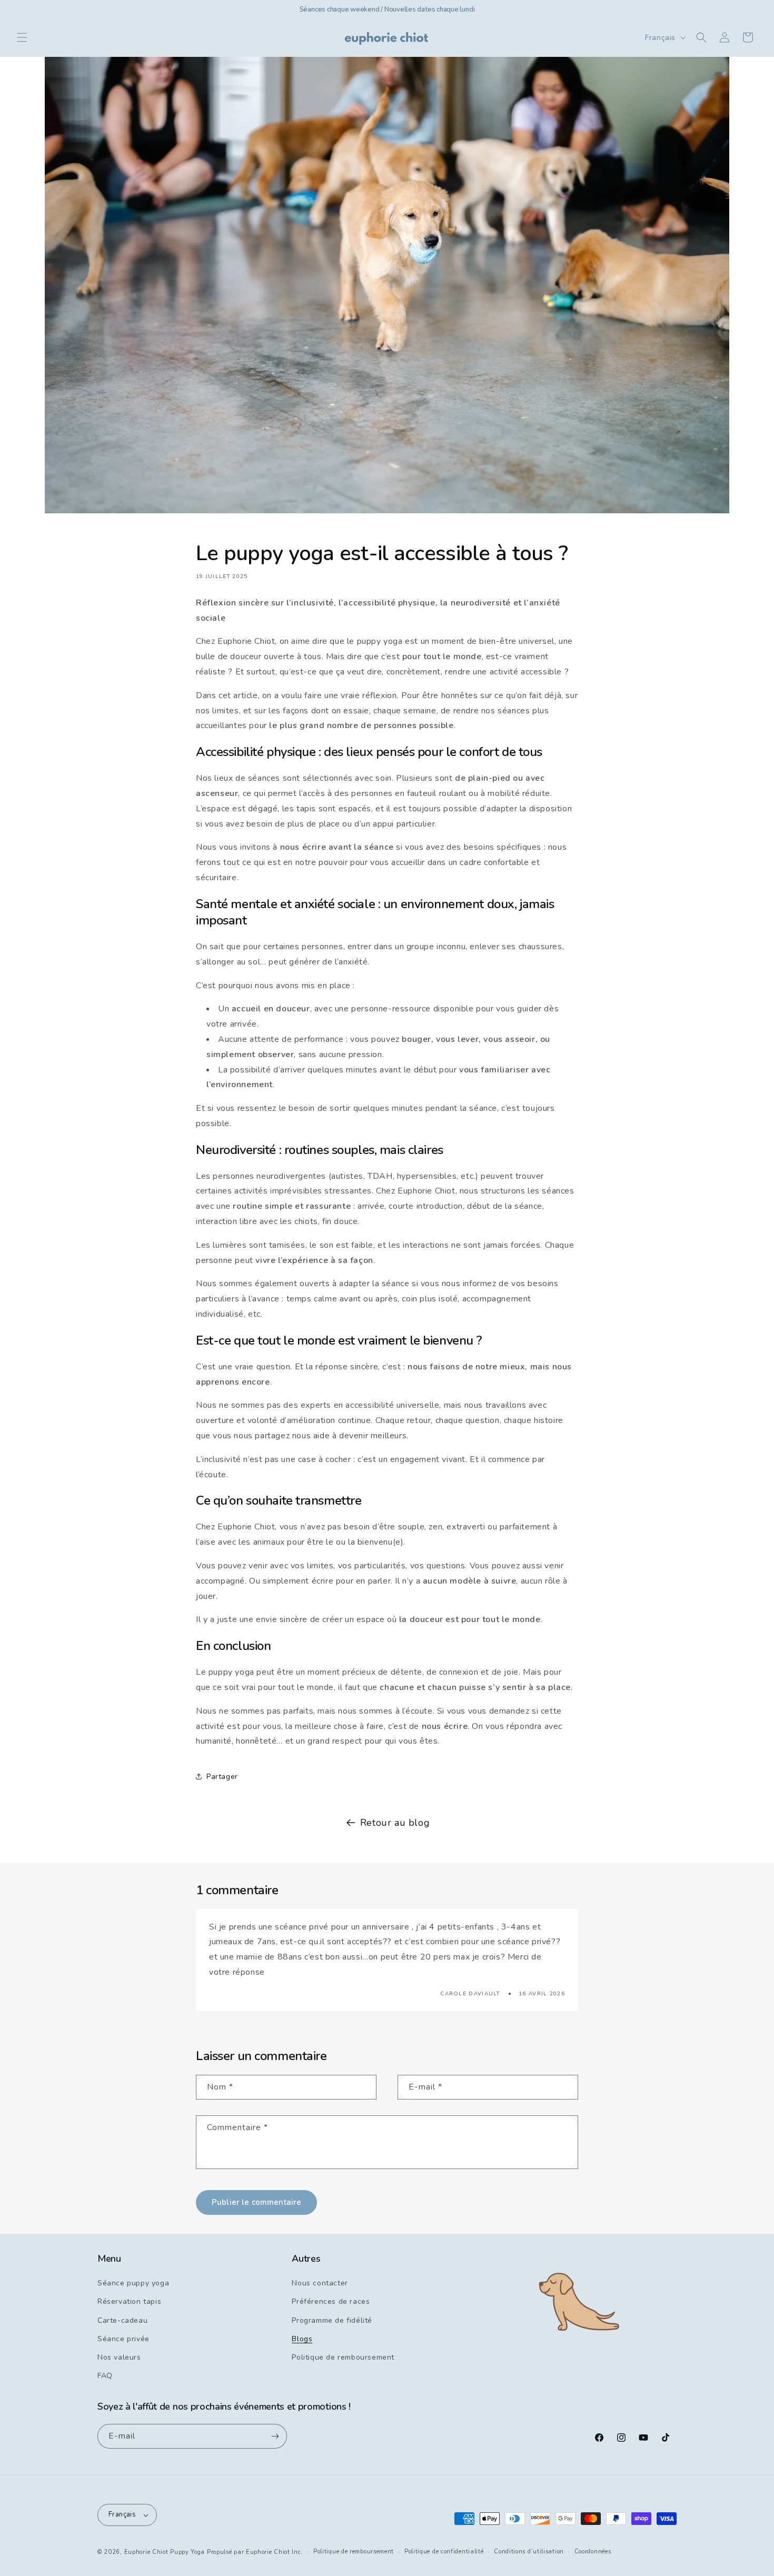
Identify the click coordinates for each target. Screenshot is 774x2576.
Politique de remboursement (343, 2357)
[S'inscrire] (275, 2436)
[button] (22, 37)
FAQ (105, 2376)
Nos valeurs (119, 2357)
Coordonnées (593, 2552)
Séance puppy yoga (133, 2283)
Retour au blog (395, 1823)
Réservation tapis (129, 2301)
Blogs (302, 2339)
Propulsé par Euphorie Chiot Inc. (255, 2552)
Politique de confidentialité (444, 2552)
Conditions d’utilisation (529, 2552)
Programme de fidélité (332, 2320)
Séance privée (123, 2339)
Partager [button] (222, 1777)
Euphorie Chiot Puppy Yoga (165, 2552)
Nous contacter (320, 2283)
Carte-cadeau (122, 2320)
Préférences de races (331, 2301)
